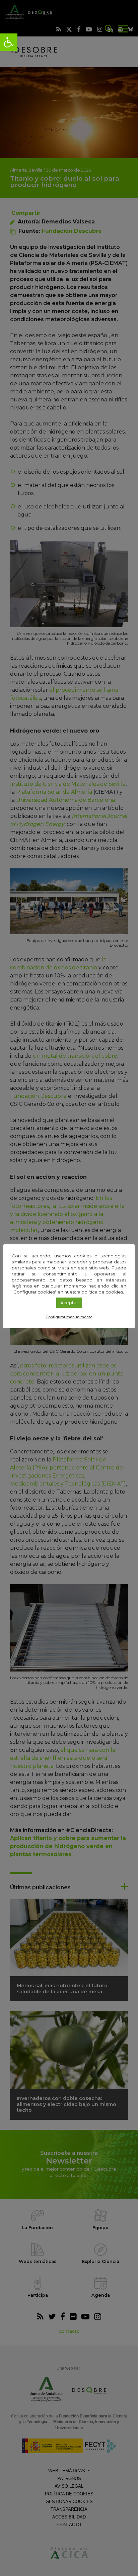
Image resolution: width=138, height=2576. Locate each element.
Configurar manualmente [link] (69, 1317)
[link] (9, 42)
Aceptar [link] (69, 1303)
